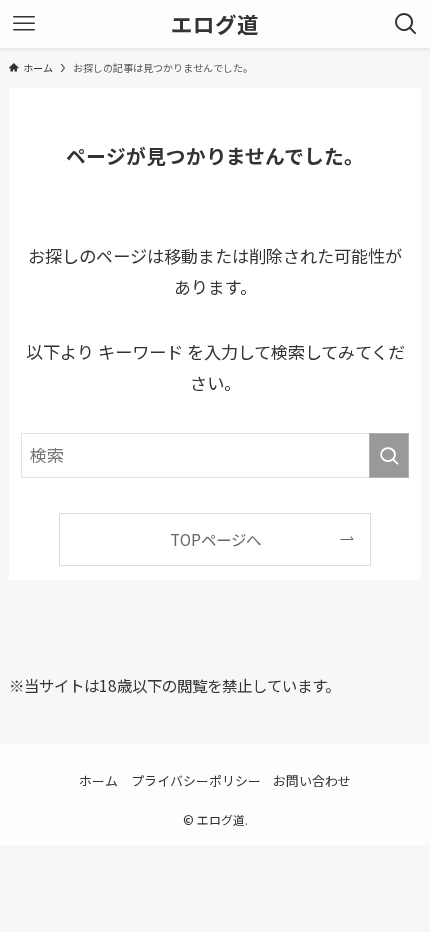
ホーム (98, 780)
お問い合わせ (312, 780)
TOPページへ (215, 539)
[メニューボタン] (24, 24)
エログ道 (215, 24)
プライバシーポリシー (196, 780)
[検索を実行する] (389, 455)
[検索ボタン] (406, 24)
